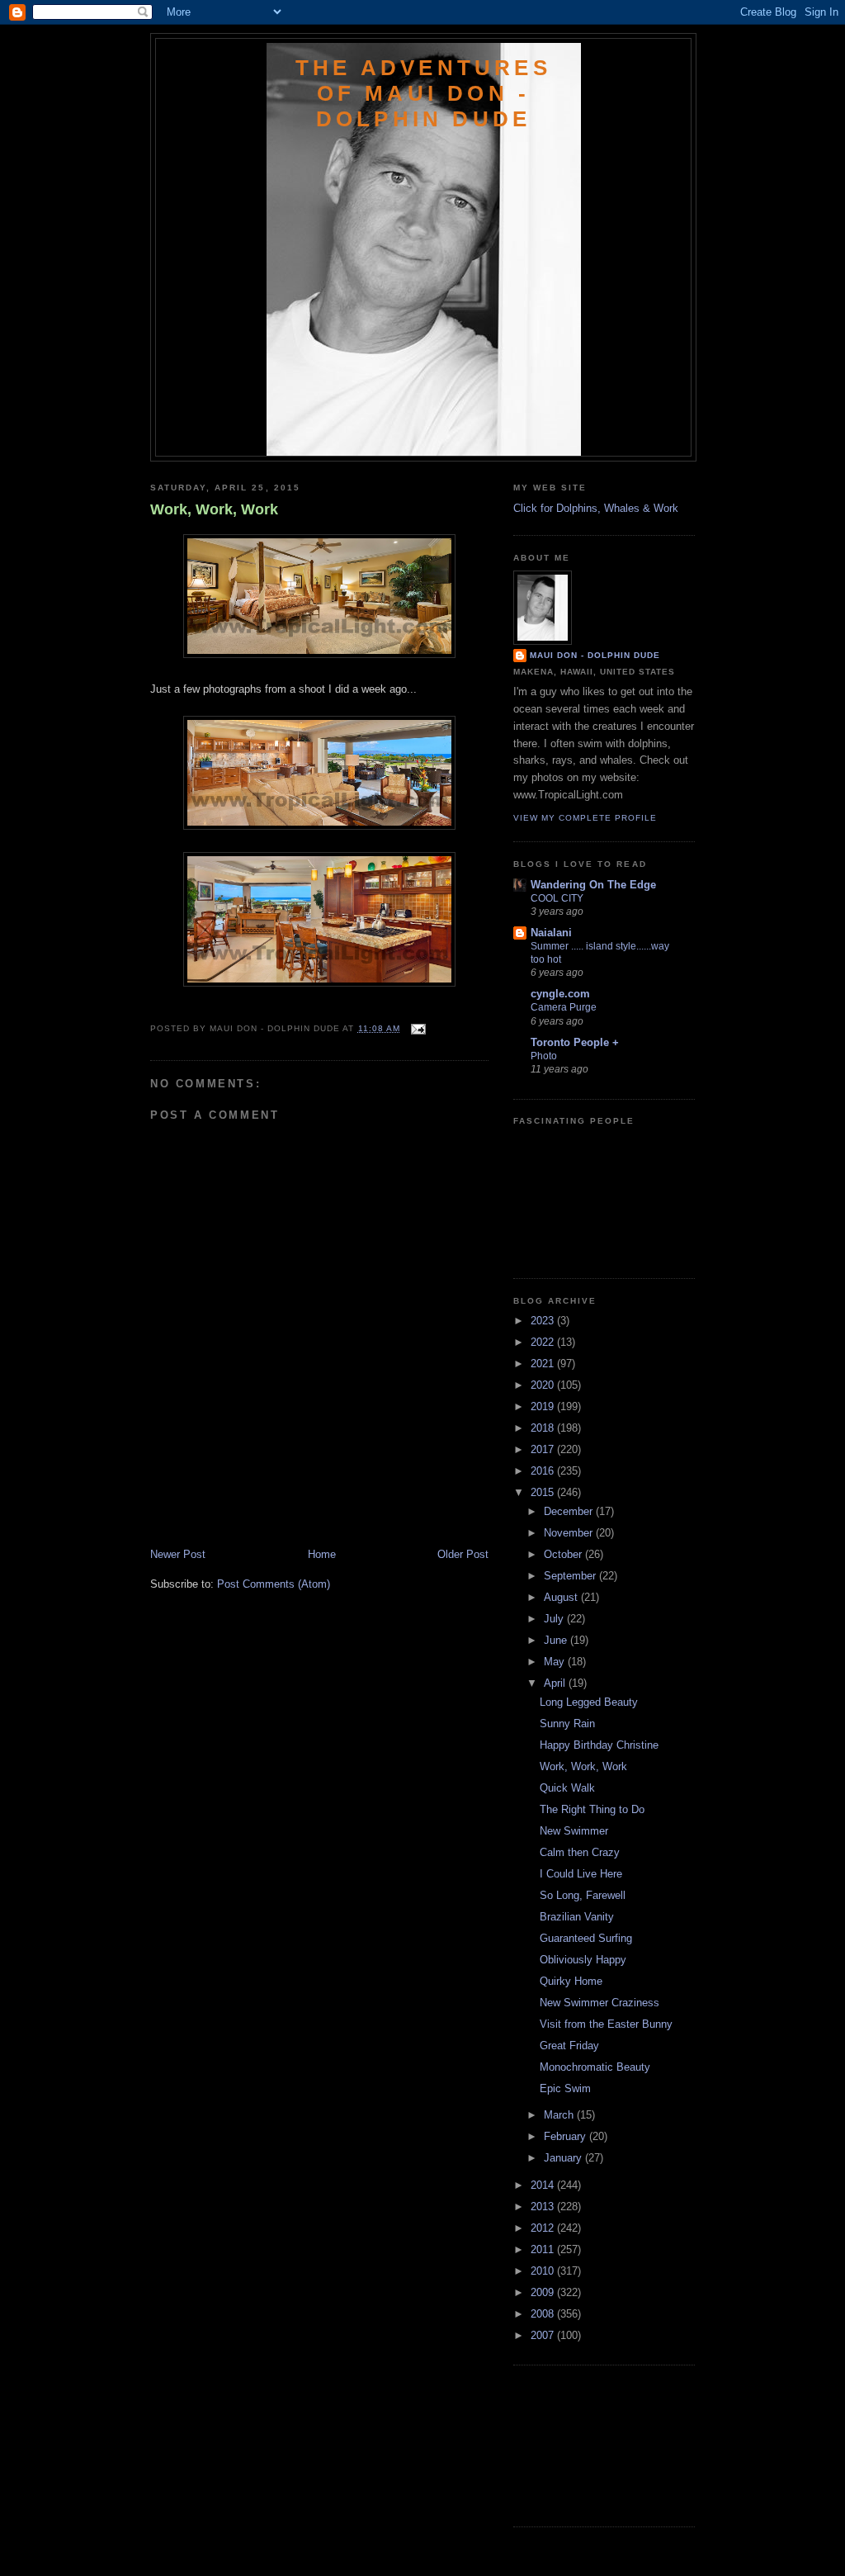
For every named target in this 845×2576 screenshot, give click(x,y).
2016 (544, 1471)
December (570, 1511)
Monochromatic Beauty (595, 2067)
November (570, 1533)
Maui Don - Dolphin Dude (595, 655)
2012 (544, 2228)
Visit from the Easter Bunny (606, 2024)
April (556, 1683)
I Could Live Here (581, 1874)
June (557, 1640)
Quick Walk (567, 1788)
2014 (544, 2185)
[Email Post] (416, 1028)
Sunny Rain (567, 1724)
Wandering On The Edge (593, 885)
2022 (544, 1342)
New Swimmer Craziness (600, 2003)
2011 (544, 2249)
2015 (544, 1492)
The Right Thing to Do (592, 1809)
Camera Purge (564, 1007)
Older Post (463, 1554)
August (562, 1597)
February (566, 2136)
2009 (544, 2292)
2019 (544, 1406)
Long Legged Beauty (589, 1702)
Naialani (551, 933)
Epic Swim (565, 2088)
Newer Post (178, 1554)
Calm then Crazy (580, 1852)
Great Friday (569, 2046)
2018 (544, 1428)
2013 (544, 2207)
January (564, 2158)
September (571, 1576)
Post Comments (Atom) (274, 1584)
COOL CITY (557, 898)
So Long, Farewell (583, 1895)
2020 (544, 1385)
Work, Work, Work (214, 509)
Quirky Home (571, 1981)
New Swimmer (574, 1831)
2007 (544, 2335)
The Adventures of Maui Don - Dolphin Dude (423, 93)
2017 (544, 1449)
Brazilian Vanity (577, 1917)
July (555, 1619)
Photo (544, 1056)
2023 (544, 1321)
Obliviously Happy (583, 1960)
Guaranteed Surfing (586, 1938)
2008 (544, 2314)
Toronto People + (575, 1042)
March (560, 2115)
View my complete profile (585, 818)
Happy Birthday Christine (599, 1745)
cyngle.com (560, 994)
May (556, 1662)
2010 (544, 2271)
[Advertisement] (247, 1510)
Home (322, 1554)
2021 (544, 1364)
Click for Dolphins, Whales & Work (596, 508)
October (564, 1554)
